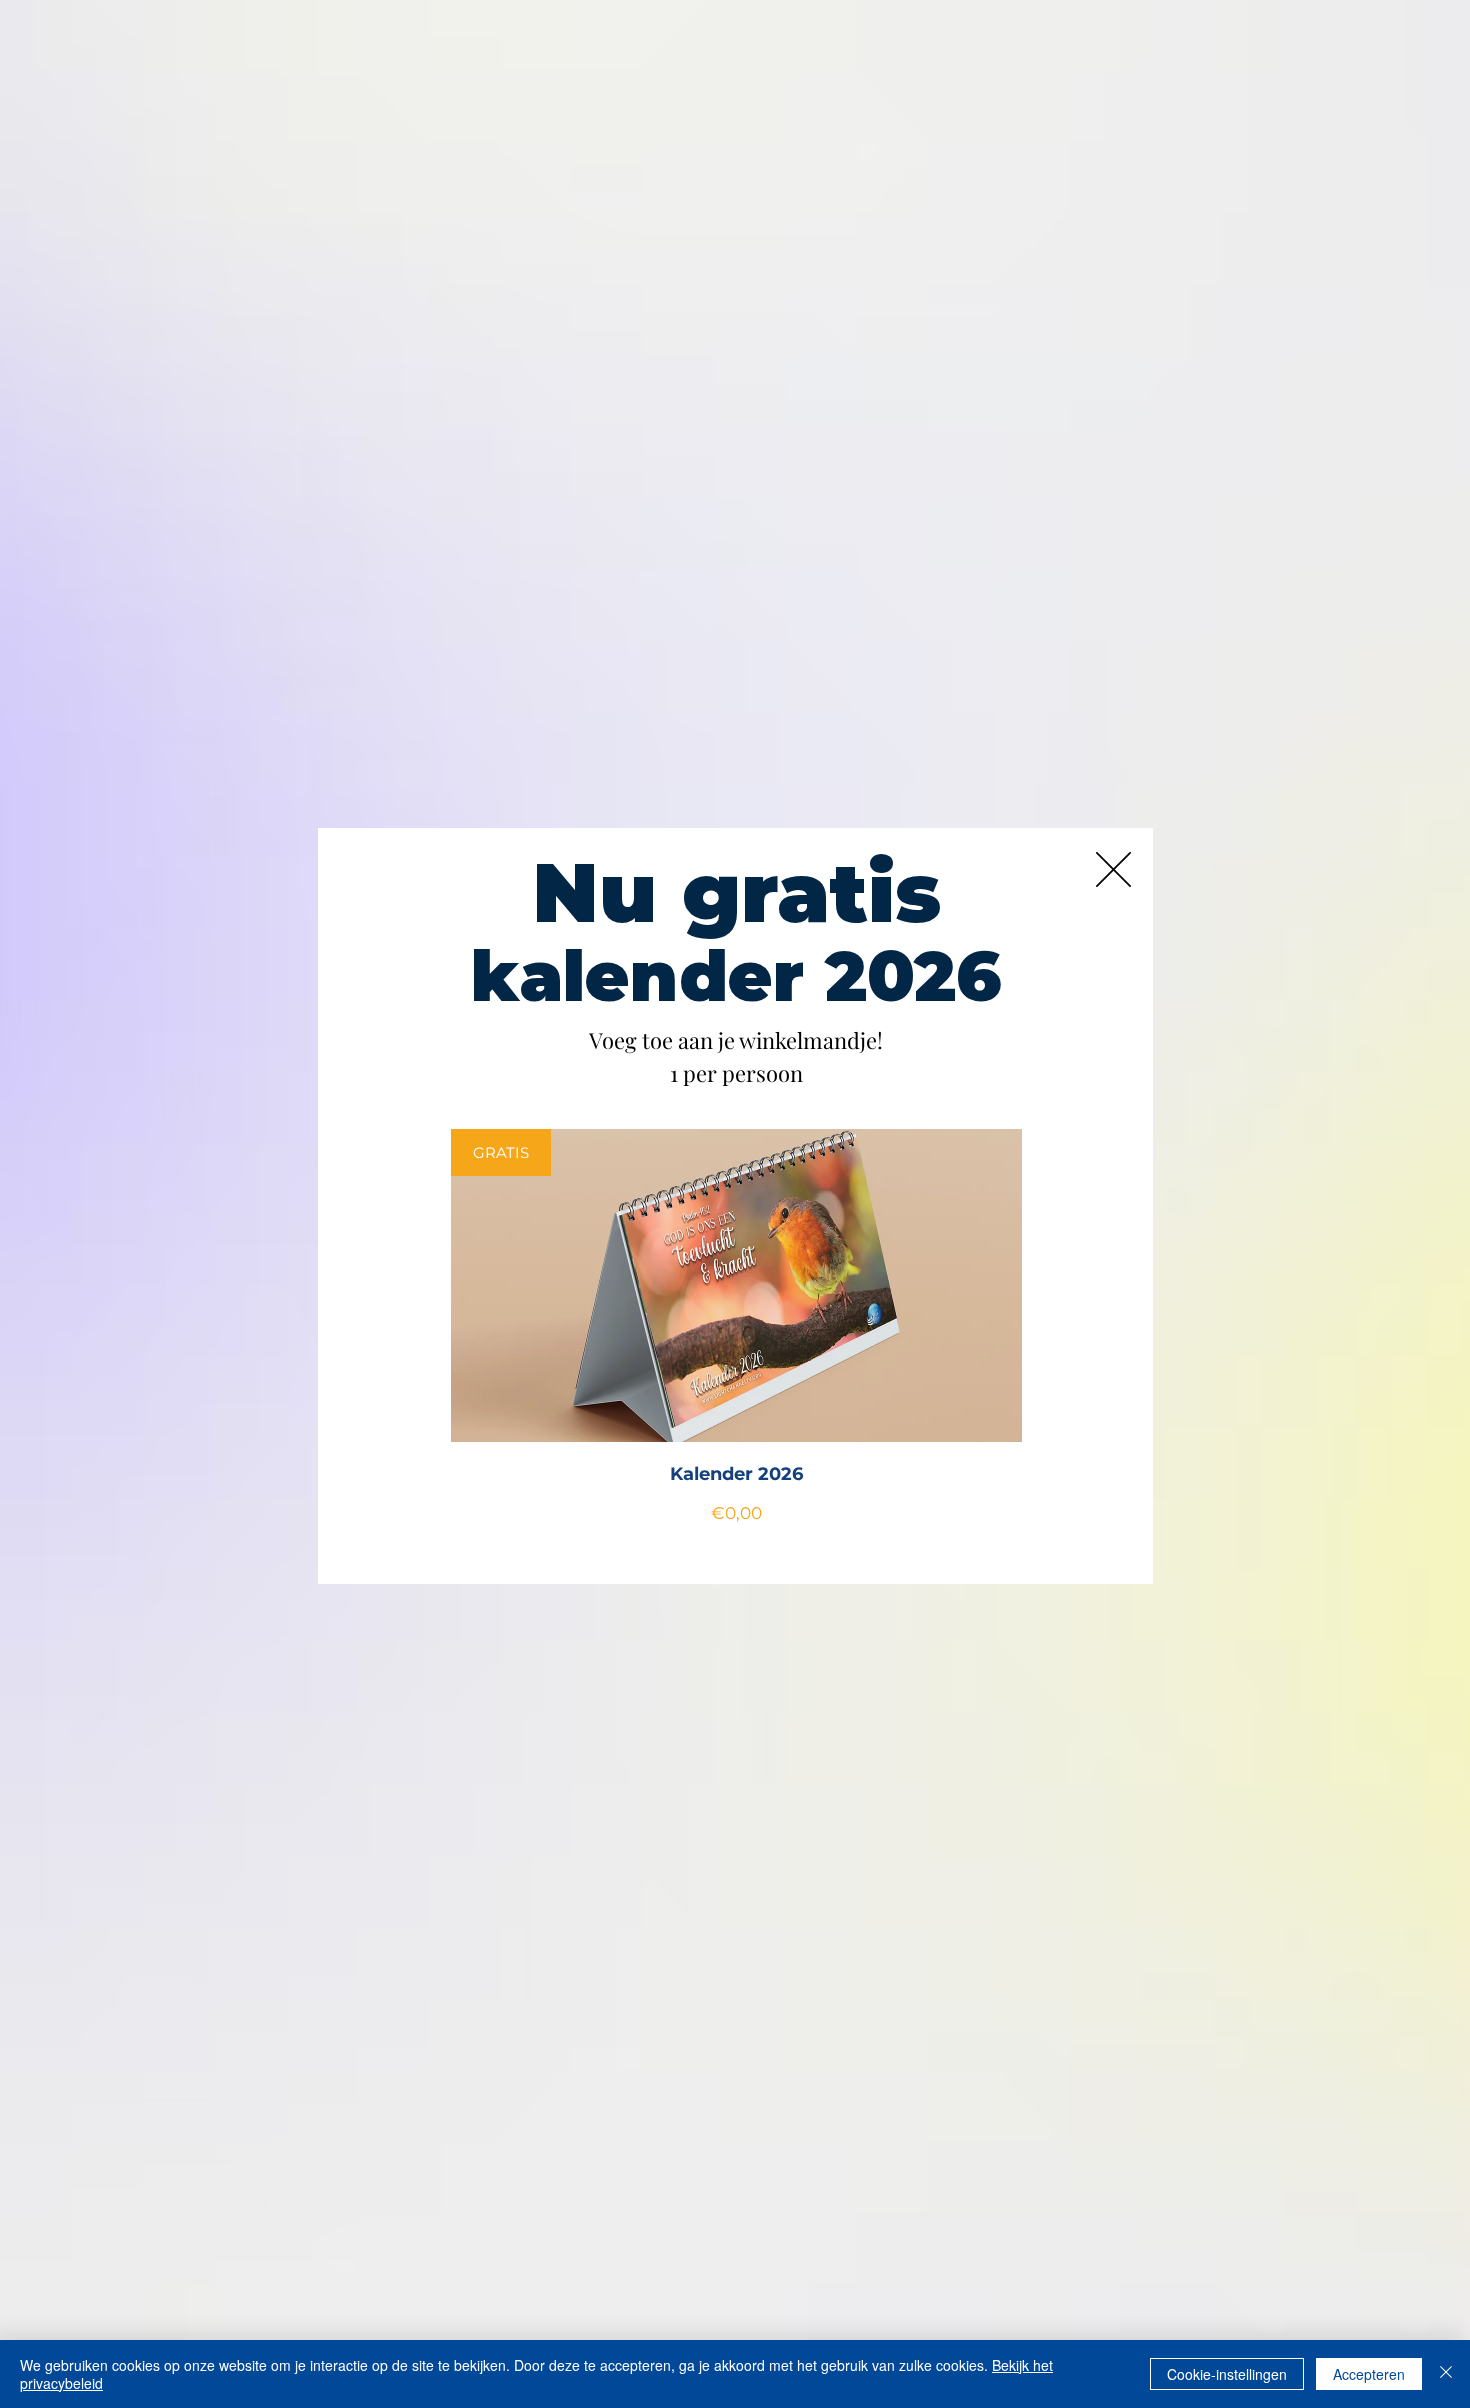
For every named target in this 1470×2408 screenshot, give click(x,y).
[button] (1113, 869)
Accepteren (1369, 2374)
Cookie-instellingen (1227, 2374)
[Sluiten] (1446, 2374)
